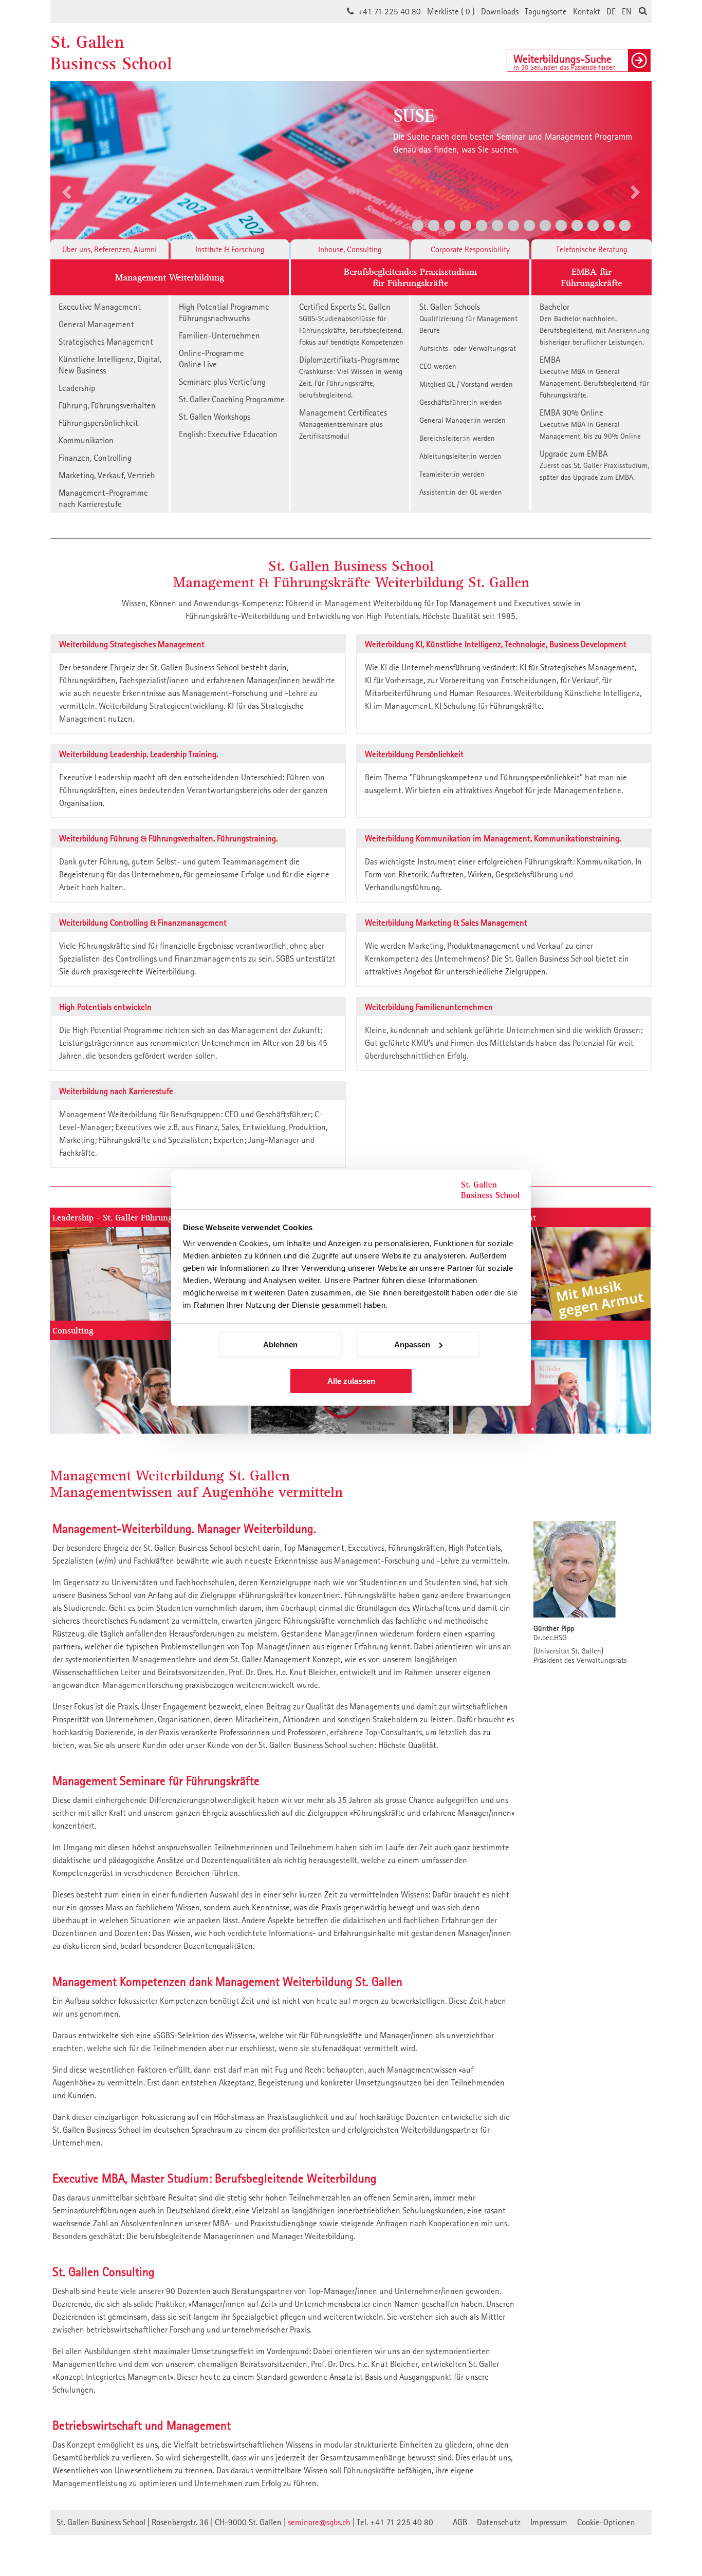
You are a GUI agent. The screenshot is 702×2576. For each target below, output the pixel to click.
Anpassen (412, 1345)
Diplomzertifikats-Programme (351, 377)
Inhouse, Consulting (350, 249)
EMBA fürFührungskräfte (592, 277)
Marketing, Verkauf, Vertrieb (107, 475)
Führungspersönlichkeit (98, 423)
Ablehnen (280, 1345)
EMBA (594, 377)
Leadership (77, 388)
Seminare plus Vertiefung (222, 382)
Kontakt (587, 11)
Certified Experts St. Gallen (351, 324)
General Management (96, 324)
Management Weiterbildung (170, 277)
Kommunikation (86, 440)
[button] (66, 158)
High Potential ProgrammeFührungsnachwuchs (224, 312)
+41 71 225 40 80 (389, 11)
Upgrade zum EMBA (594, 465)
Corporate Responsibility (470, 249)
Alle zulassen (351, 1381)
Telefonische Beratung (592, 249)
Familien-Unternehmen (219, 335)
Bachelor (594, 324)
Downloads (500, 11)
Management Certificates (343, 424)
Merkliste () (451, 11)
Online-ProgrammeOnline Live (211, 359)
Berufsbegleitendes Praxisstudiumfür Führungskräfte (410, 277)
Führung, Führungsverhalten (107, 405)
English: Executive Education (228, 434)
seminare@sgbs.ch (319, 2522)
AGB (460, 2522)
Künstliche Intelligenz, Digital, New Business (110, 365)
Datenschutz (499, 2522)
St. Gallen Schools (468, 318)
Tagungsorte (546, 11)
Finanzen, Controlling (95, 458)
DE (611, 11)
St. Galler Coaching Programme (232, 399)
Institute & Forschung (230, 249)
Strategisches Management (106, 342)
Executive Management (100, 307)
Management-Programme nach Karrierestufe (103, 498)
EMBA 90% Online (590, 424)
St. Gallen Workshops (215, 417)
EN (627, 11)
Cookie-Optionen (606, 2522)
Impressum (549, 2522)
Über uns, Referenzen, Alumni (109, 249)
